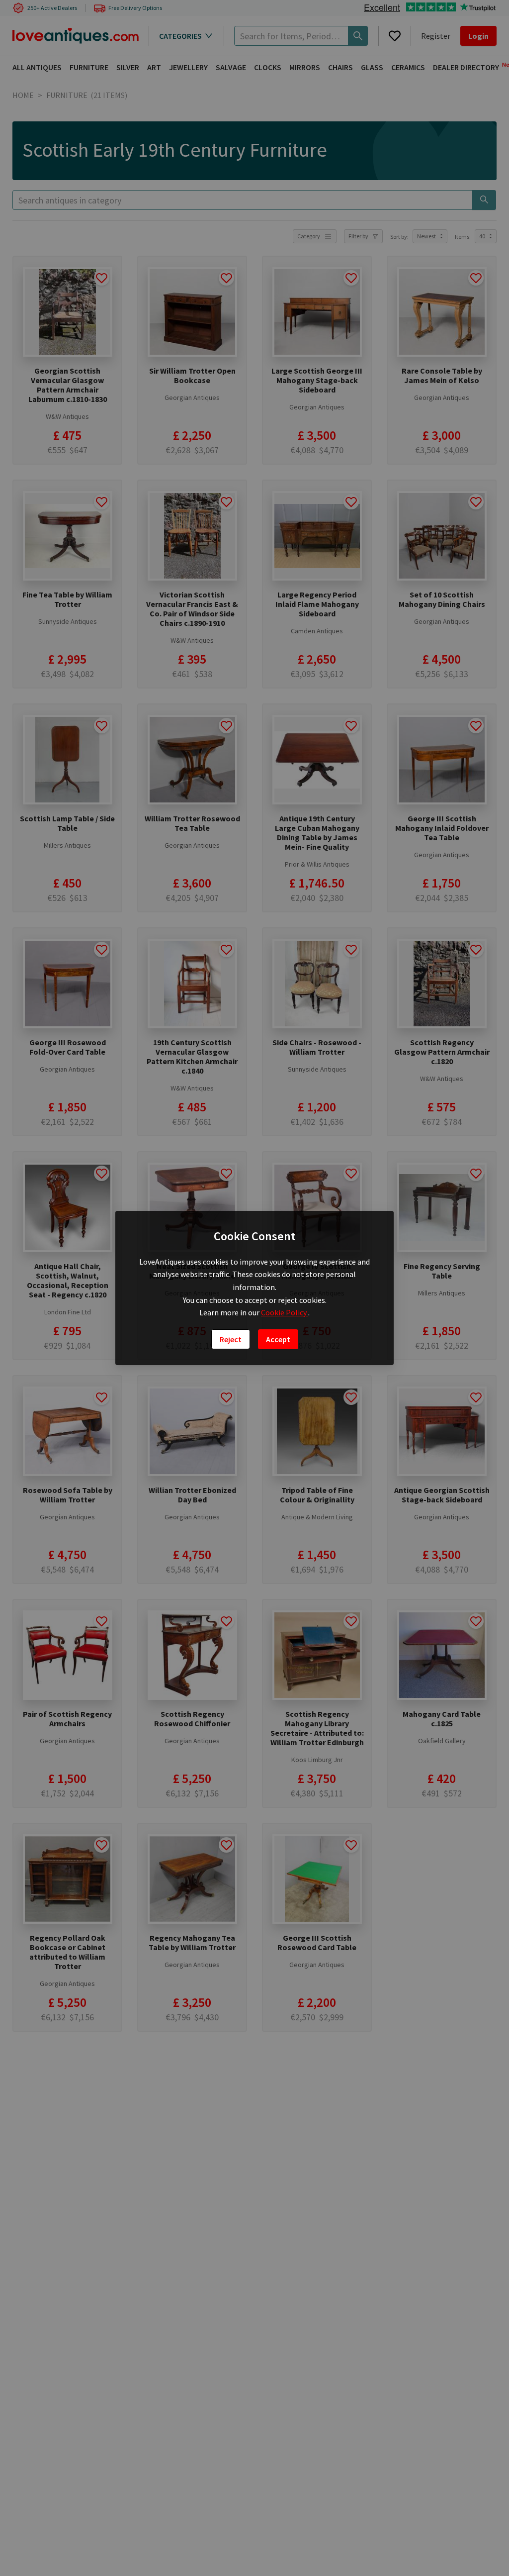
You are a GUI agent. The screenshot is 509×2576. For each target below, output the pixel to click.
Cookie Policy (285, 1312)
